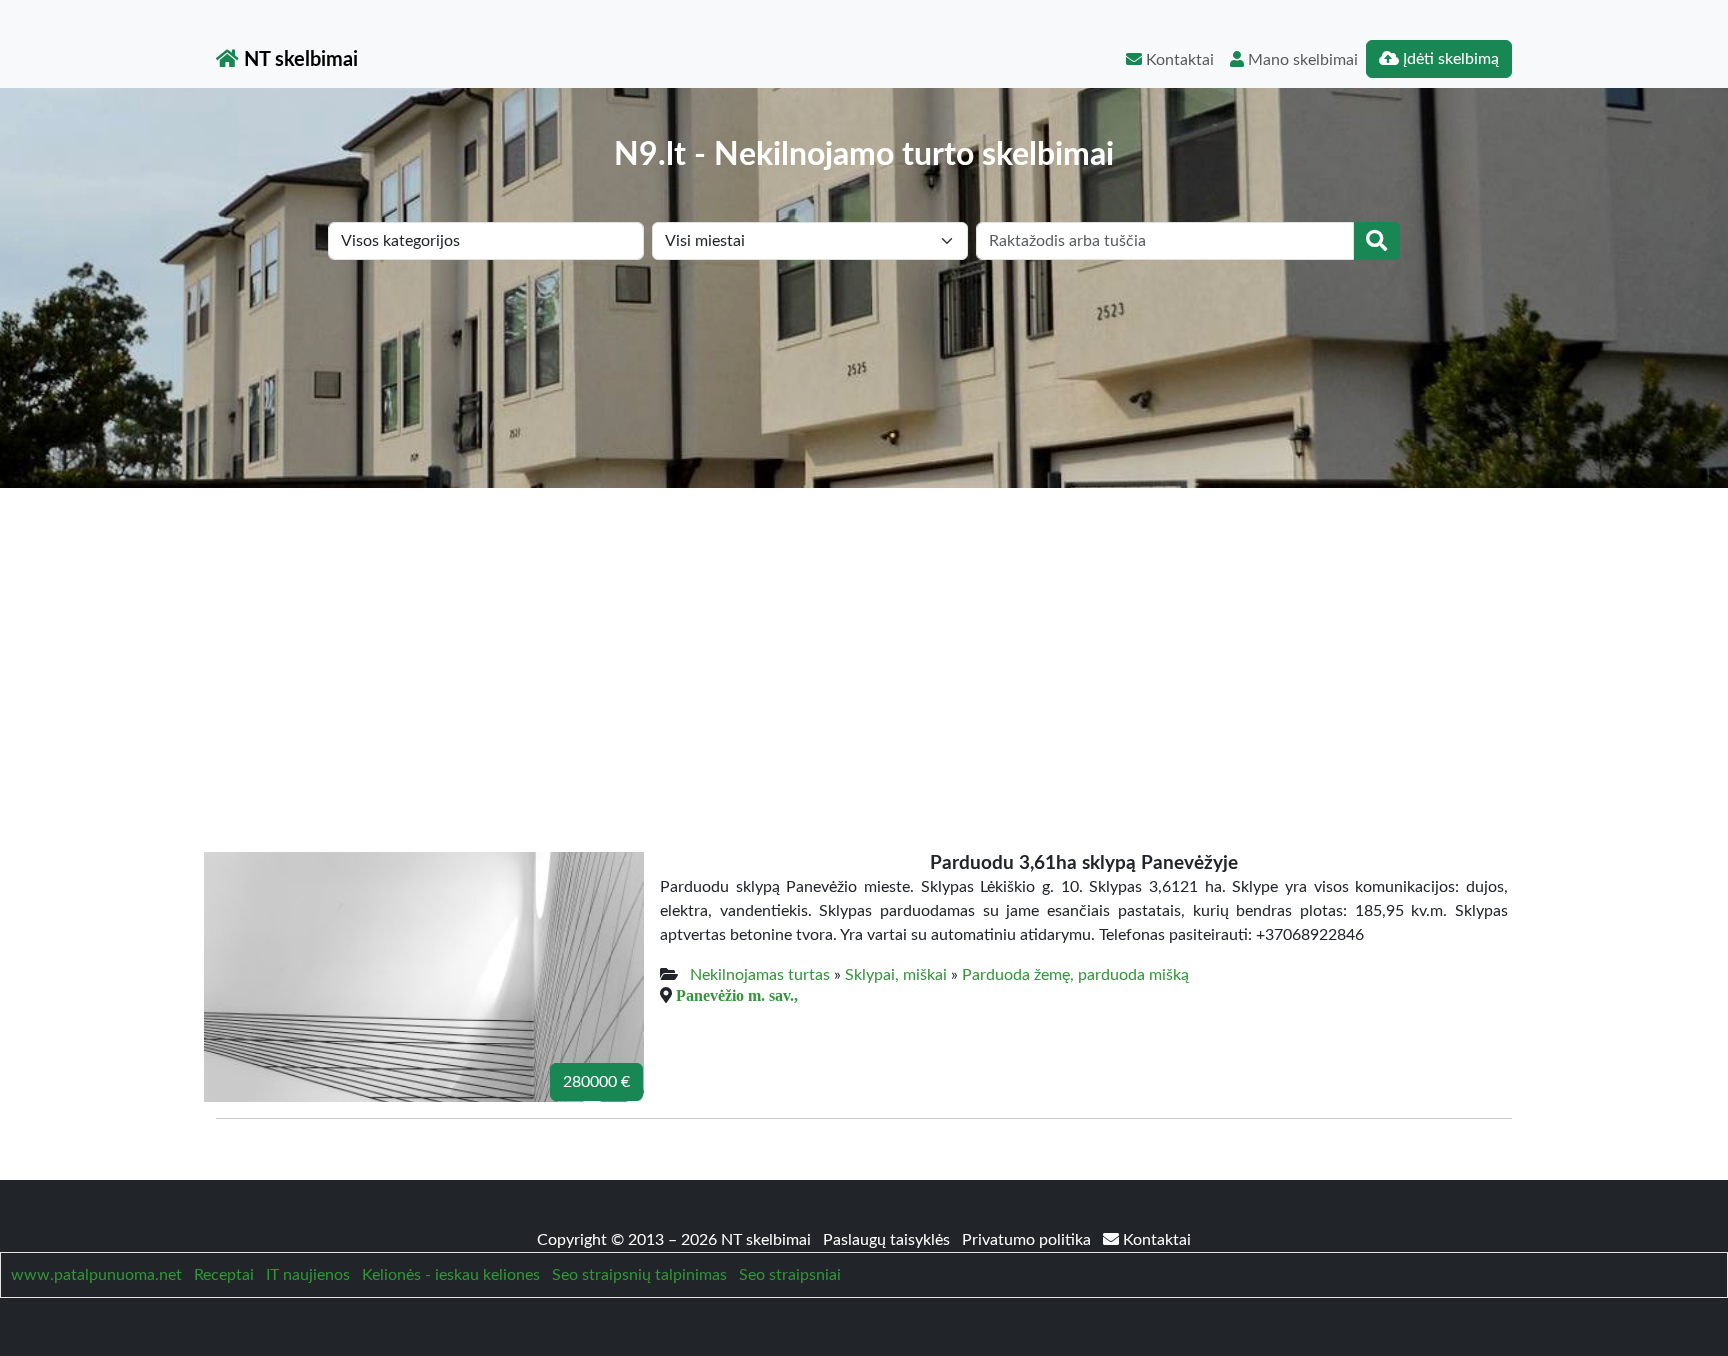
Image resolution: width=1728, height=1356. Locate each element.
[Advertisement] (864, 638)
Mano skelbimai (1301, 60)
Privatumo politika (1028, 1240)
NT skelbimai (298, 60)
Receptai (224, 1275)
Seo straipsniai (790, 1275)
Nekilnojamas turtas (760, 975)
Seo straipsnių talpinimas (639, 1275)
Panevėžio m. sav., (737, 995)
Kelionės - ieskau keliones (451, 1275)
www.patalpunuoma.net (96, 1275)
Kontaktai (1178, 60)
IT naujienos (308, 1275)
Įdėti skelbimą (1449, 59)
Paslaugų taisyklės (888, 1240)
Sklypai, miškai (896, 975)
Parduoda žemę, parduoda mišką (1075, 975)
